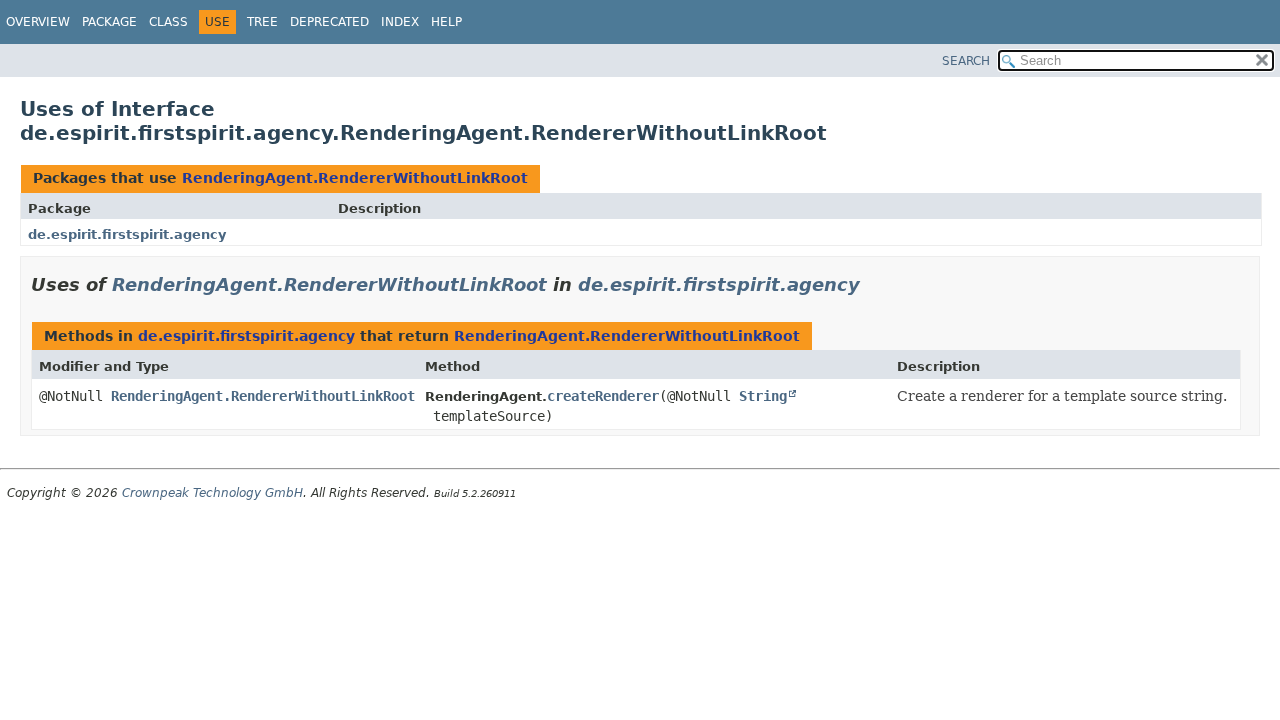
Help (446, 22)
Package (109, 22)
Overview (38, 22)
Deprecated (329, 22)
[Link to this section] (874, 284)
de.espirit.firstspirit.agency (127, 234)
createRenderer (603, 396)
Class (168, 22)
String (763, 396)
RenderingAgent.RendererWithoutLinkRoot (355, 178)
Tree (262, 22)
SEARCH (966, 61)
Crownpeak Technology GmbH (212, 493)
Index (400, 22)
